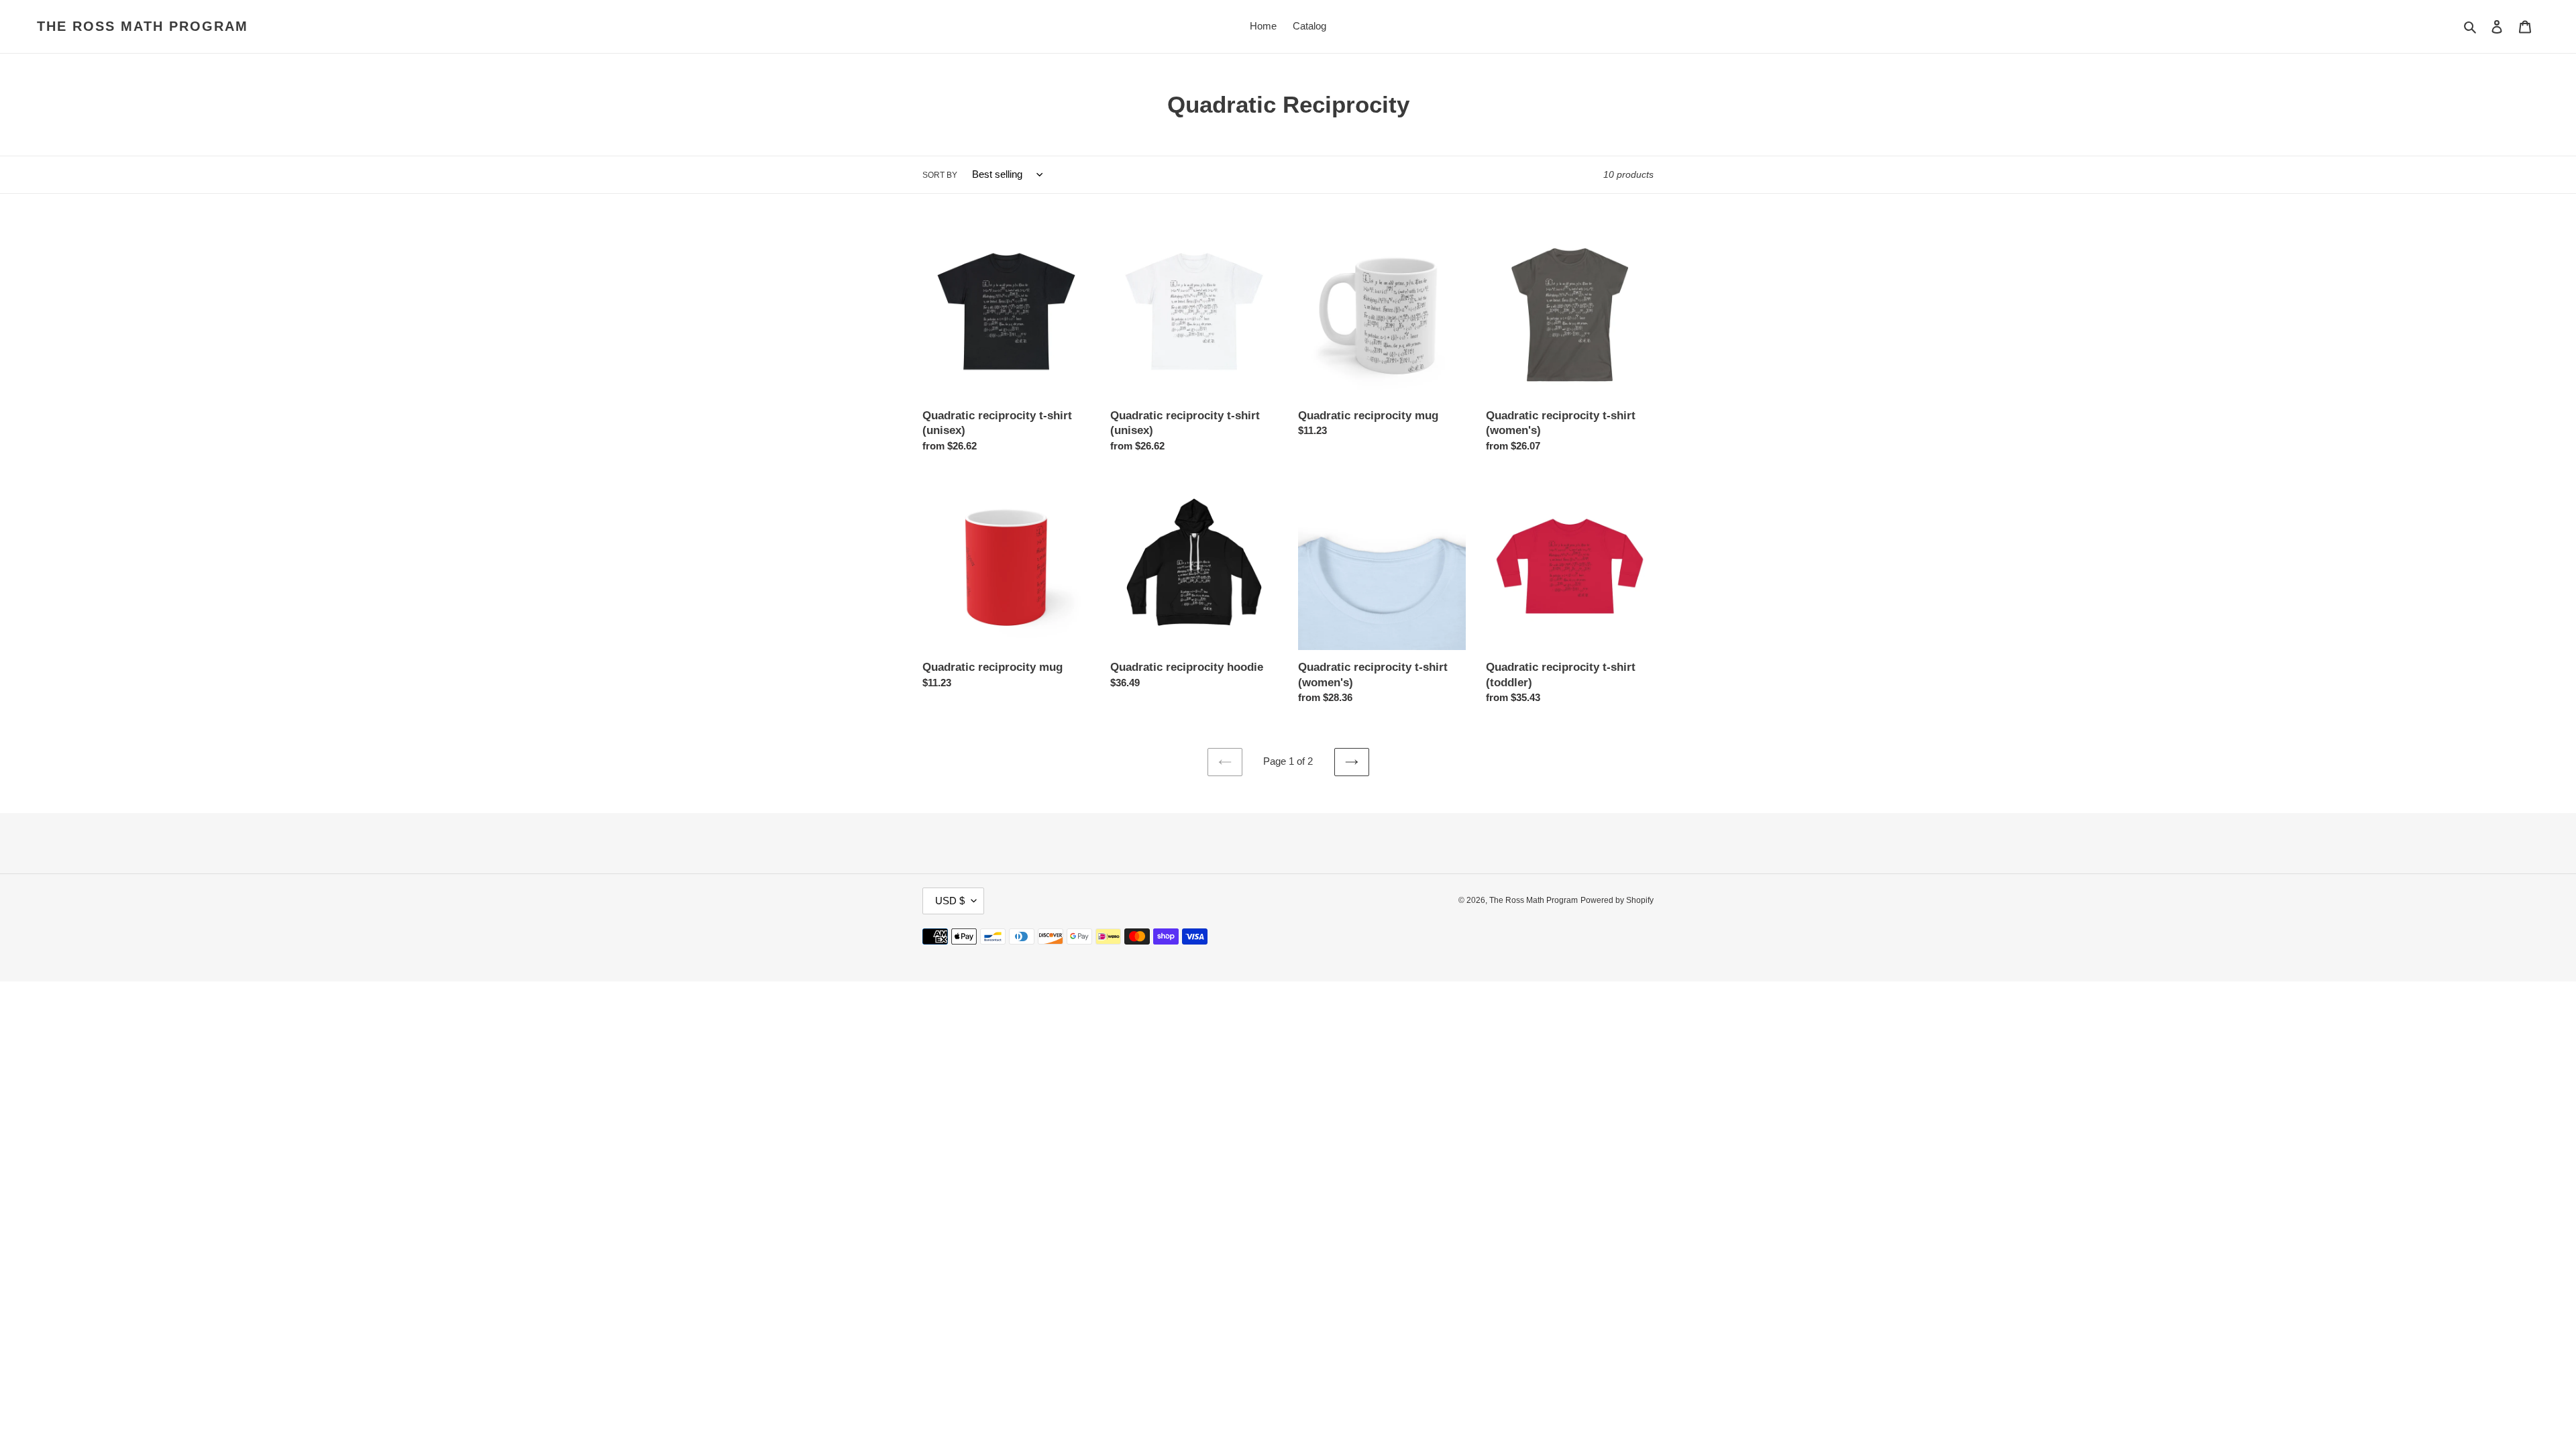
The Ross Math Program (143, 26)
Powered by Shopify (1617, 900)
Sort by (940, 175)
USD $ (950, 901)
